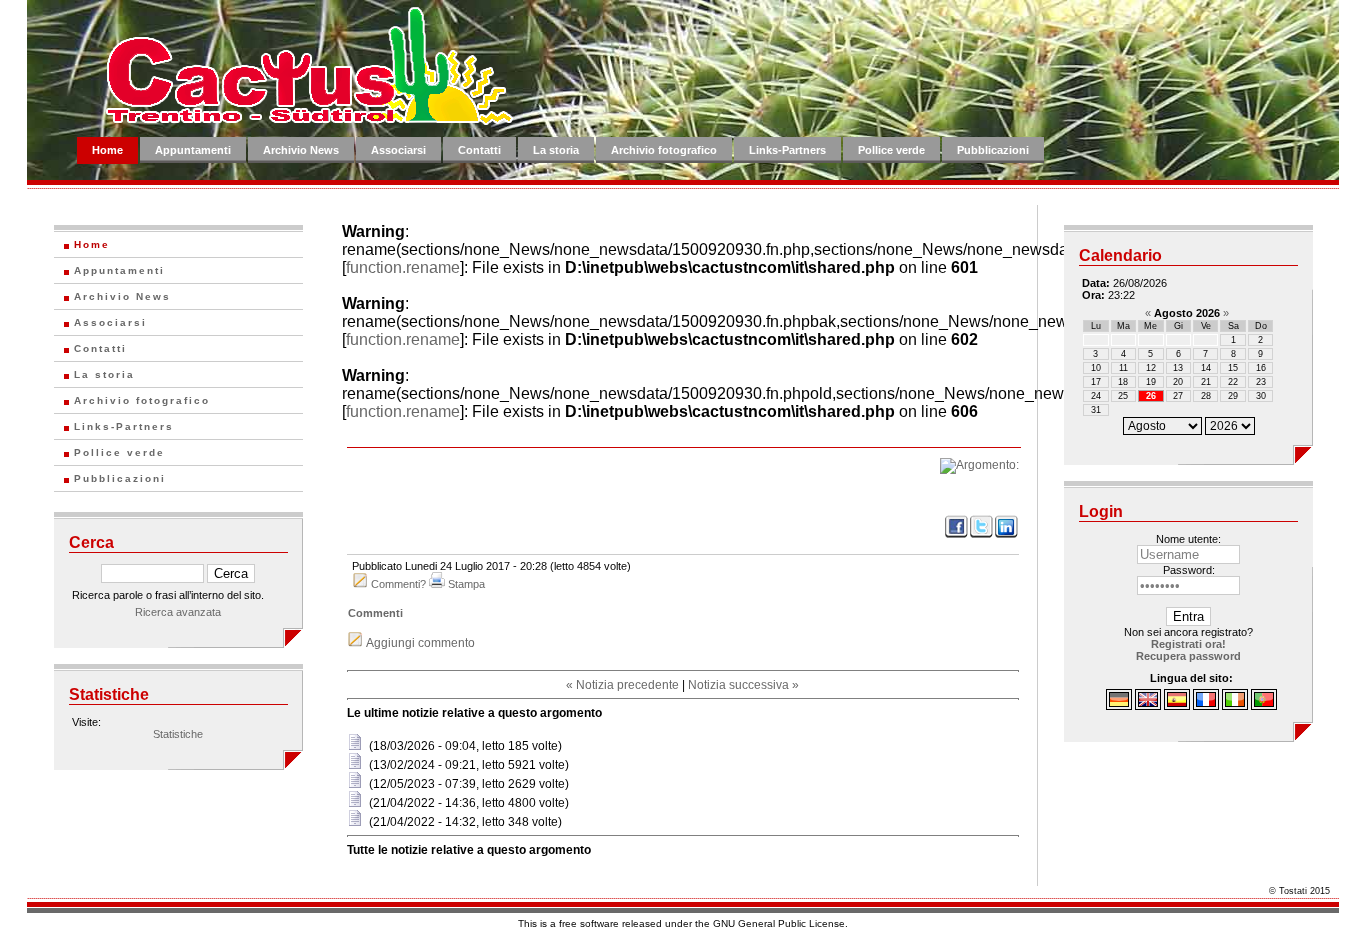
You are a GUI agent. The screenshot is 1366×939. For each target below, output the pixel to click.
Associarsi (398, 150)
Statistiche (178, 734)
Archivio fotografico (664, 150)
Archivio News (301, 150)
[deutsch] (1119, 706)
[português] (1264, 706)
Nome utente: (1188, 539)
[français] (1206, 706)
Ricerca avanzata (178, 612)
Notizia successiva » (743, 685)
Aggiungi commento (420, 643)
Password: (1189, 570)
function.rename (403, 267)
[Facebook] (956, 535)
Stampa (466, 584)
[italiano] (1235, 706)
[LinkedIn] (1006, 535)
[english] (1148, 706)
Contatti (479, 150)
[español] (1177, 706)
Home (107, 150)
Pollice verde (891, 150)
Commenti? (398, 584)
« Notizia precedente (622, 685)
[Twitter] (981, 535)
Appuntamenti (193, 150)
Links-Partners (787, 150)
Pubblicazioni (993, 150)
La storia (556, 150)
